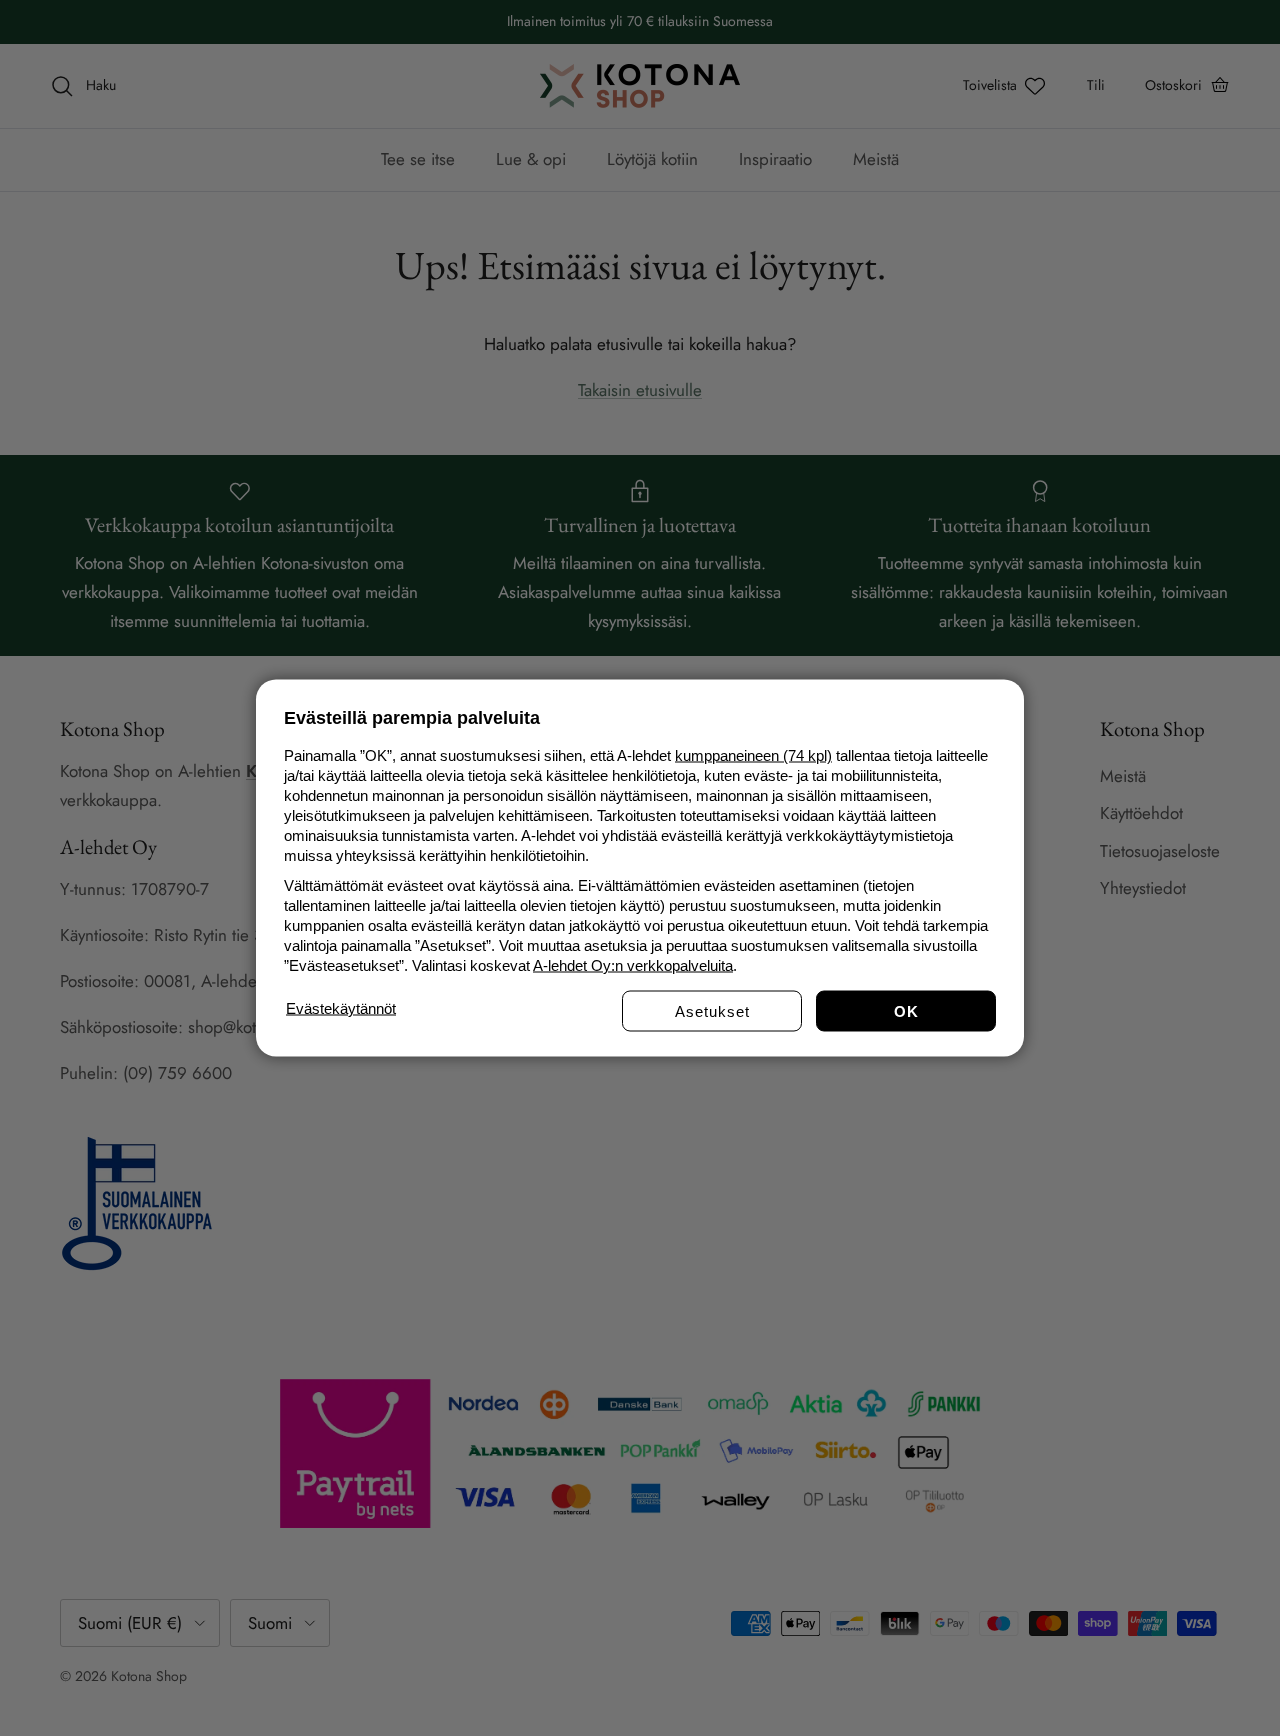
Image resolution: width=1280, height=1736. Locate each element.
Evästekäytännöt (341, 1008)
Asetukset (712, 1011)
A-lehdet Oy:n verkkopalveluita (633, 965)
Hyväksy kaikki (906, 1011)
